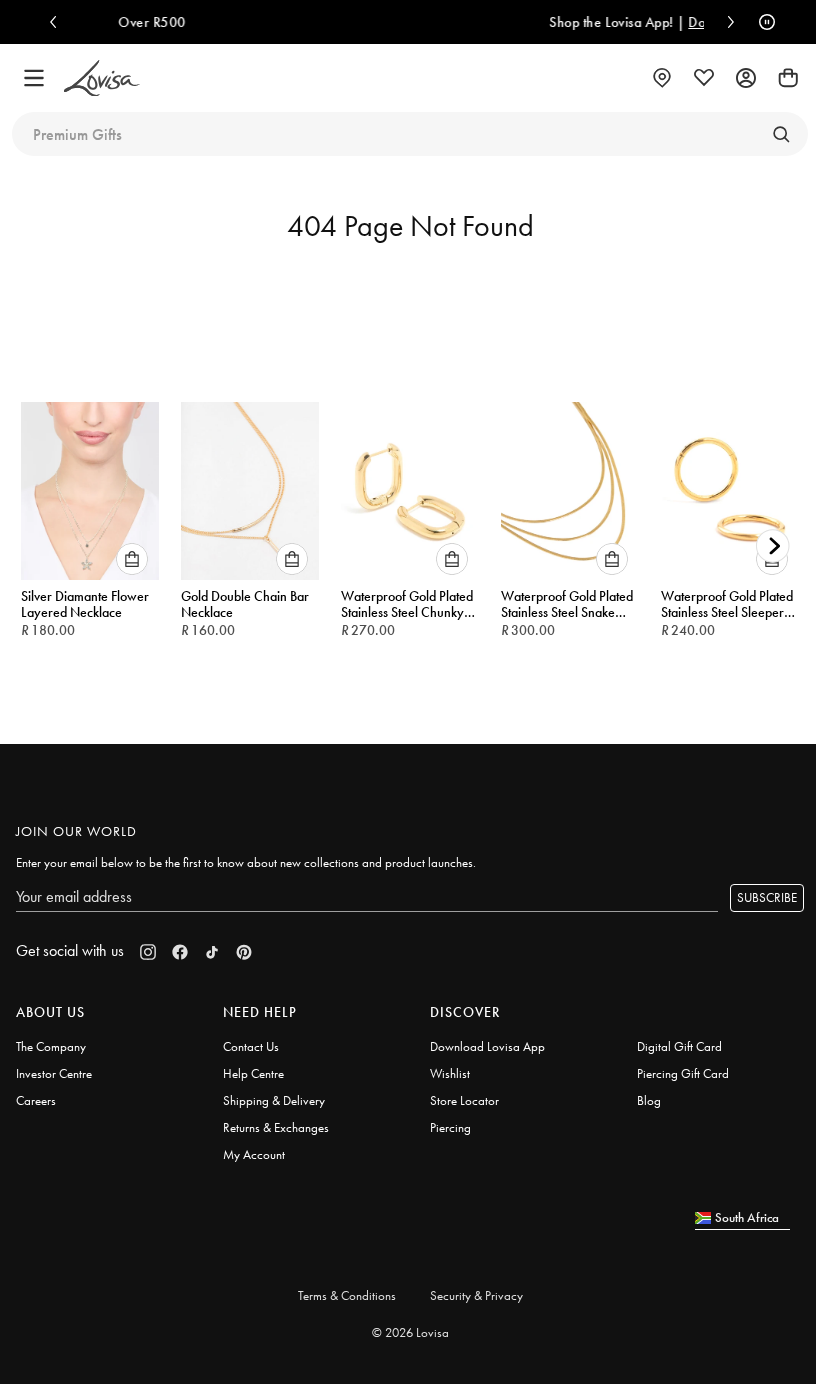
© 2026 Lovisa (410, 1332)
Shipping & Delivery (274, 1100)
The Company (51, 1046)
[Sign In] (746, 78)
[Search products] (781, 134)
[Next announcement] (726, 22)
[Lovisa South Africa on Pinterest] (244, 952)
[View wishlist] (704, 78)
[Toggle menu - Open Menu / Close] (34, 78)
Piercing (450, 1127)
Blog (649, 1100)
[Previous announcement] (58, 22)
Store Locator (464, 1100)
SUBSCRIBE (767, 897)
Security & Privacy (476, 1295)
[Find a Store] (662, 78)
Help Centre (253, 1073)
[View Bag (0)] (788, 78)
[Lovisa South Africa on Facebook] (180, 952)
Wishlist (450, 1073)
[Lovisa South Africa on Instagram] (148, 952)
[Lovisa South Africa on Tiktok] (212, 952)
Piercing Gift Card (683, 1073)
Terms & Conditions (347, 1295)
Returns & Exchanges (276, 1127)
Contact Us (251, 1046)
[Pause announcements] (762, 22)
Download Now (666, 22)
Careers (36, 1100)
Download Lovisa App (487, 1046)
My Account (254, 1154)
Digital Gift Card (679, 1046)
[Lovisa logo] (102, 78)
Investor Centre (54, 1073)
